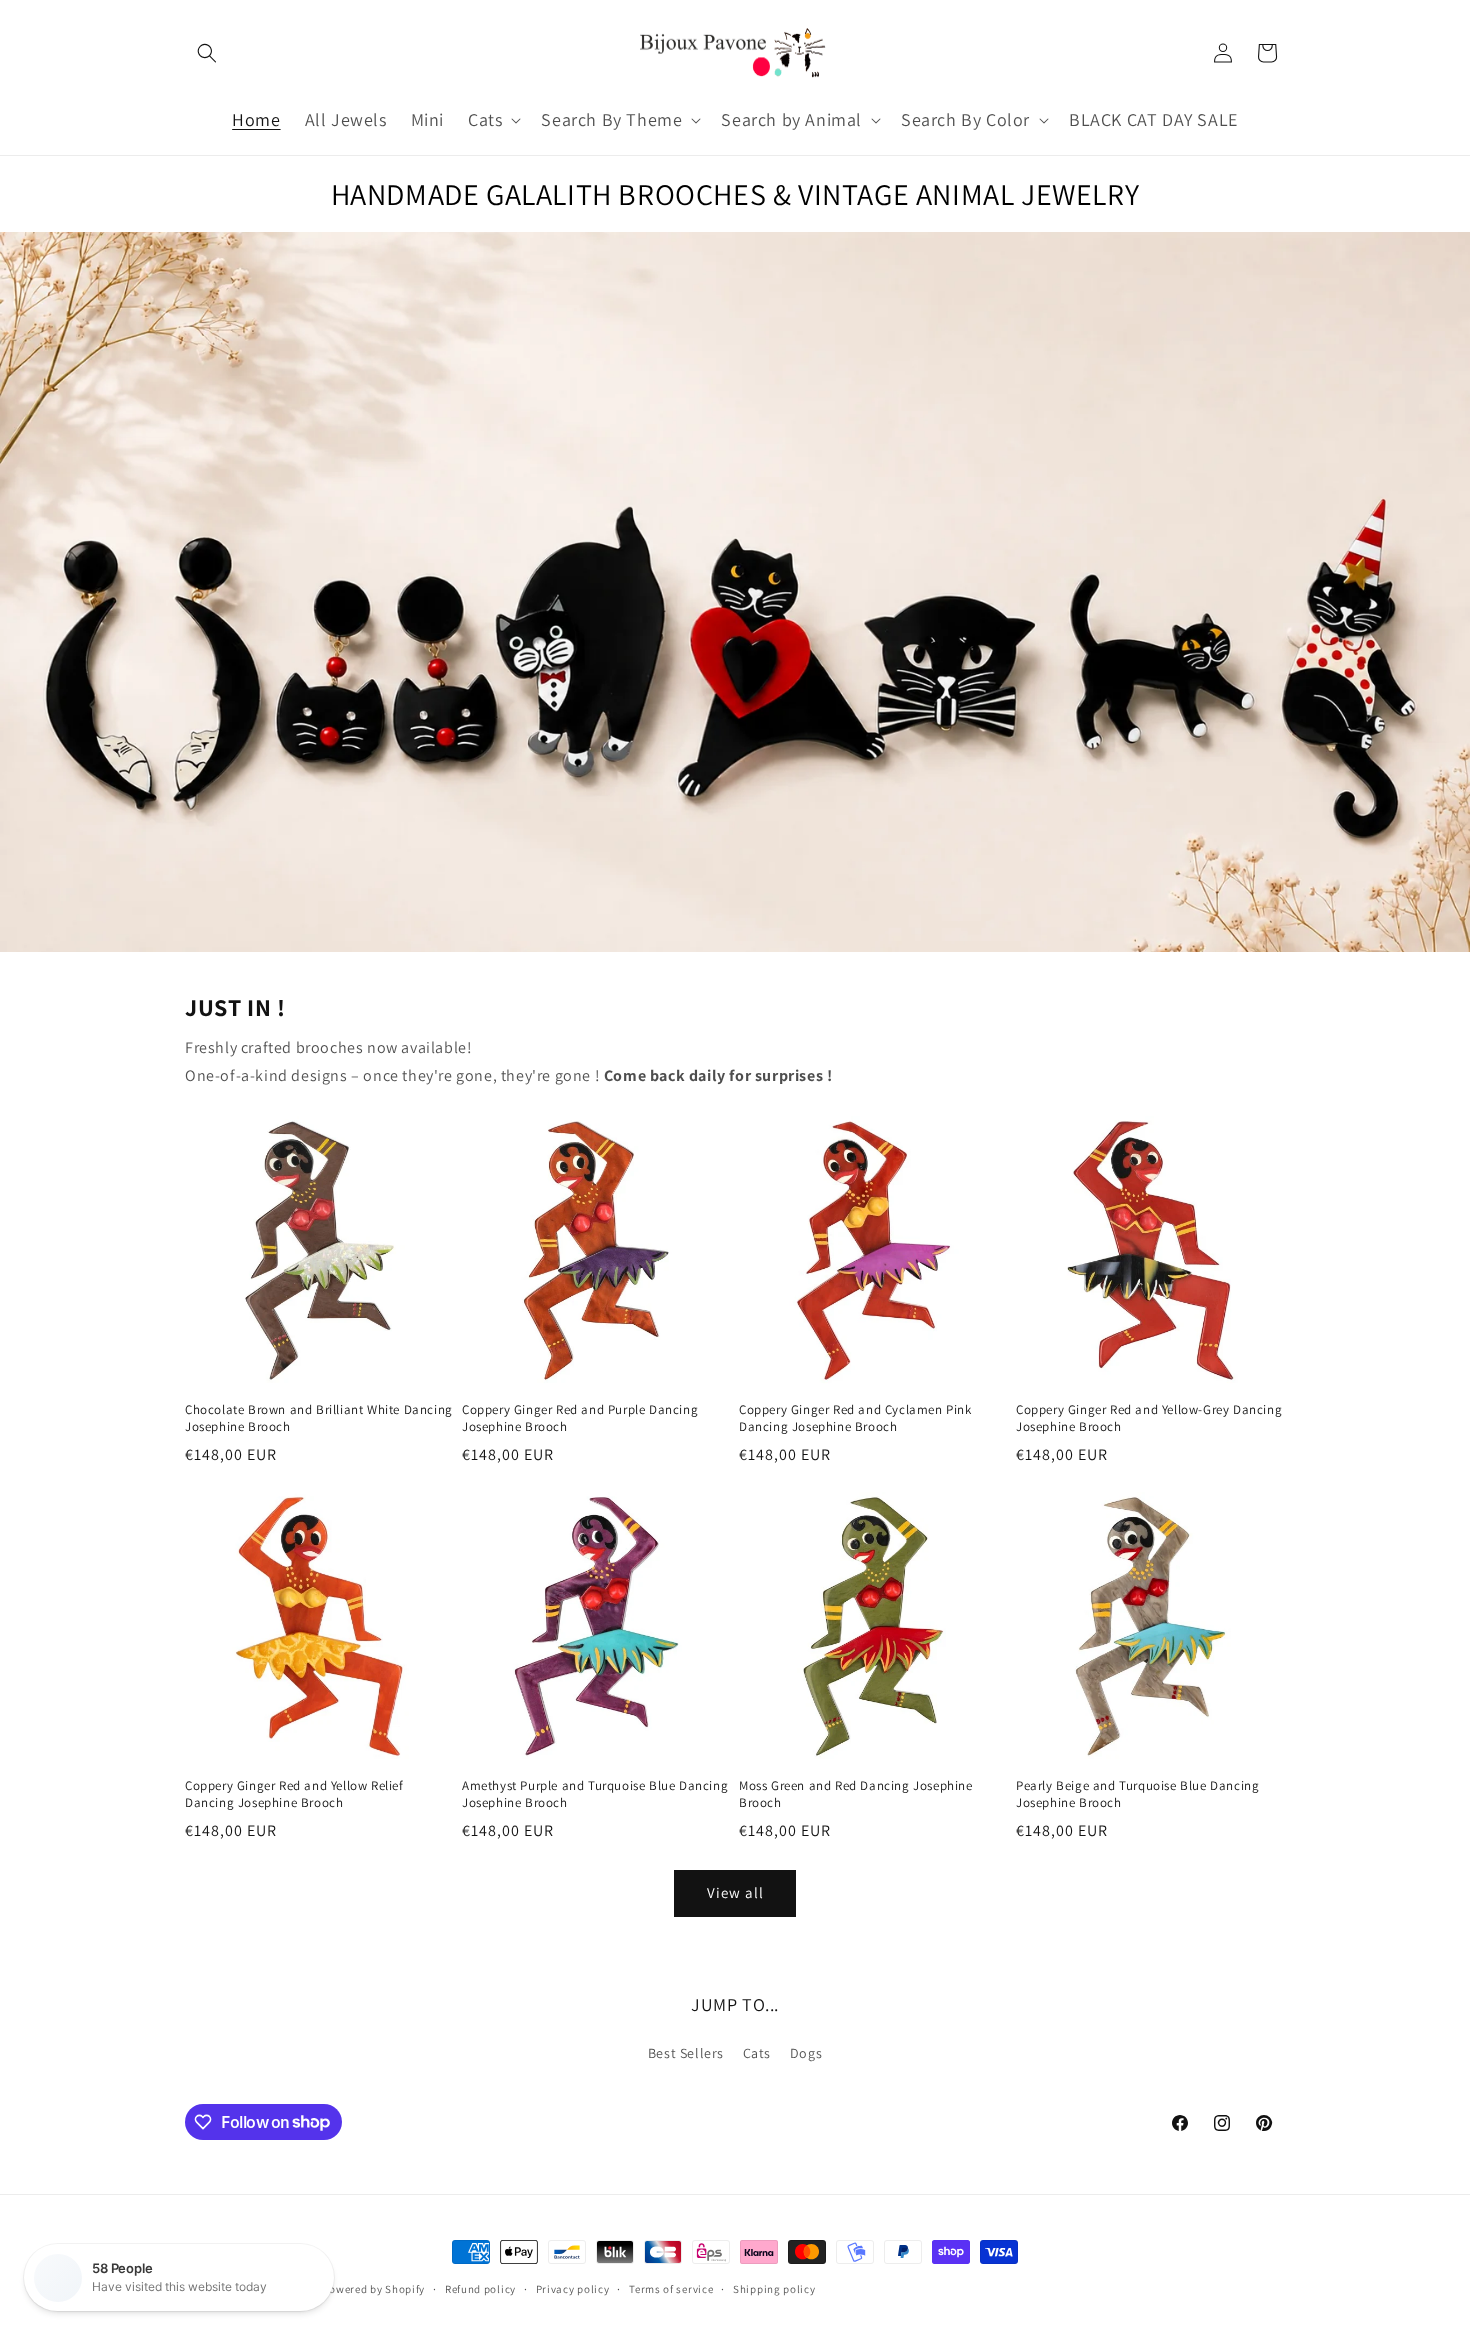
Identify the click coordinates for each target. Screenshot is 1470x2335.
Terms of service (671, 2288)
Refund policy (480, 2288)
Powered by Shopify (374, 2289)
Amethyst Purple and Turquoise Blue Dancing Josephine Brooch (595, 1794)
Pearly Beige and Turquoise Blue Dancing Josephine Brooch (1137, 1794)
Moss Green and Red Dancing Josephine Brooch (856, 1794)
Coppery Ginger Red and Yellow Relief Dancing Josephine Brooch (294, 1794)
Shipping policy (774, 2288)
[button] (207, 53)
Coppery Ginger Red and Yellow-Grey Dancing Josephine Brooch (1149, 1418)
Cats (757, 2053)
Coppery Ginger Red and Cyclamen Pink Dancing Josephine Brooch (855, 1418)
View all (735, 1892)
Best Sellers (686, 2053)
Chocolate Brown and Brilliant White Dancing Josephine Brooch (319, 1418)
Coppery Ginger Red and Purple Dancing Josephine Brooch (580, 1418)
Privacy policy (573, 2288)
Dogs (806, 2053)
